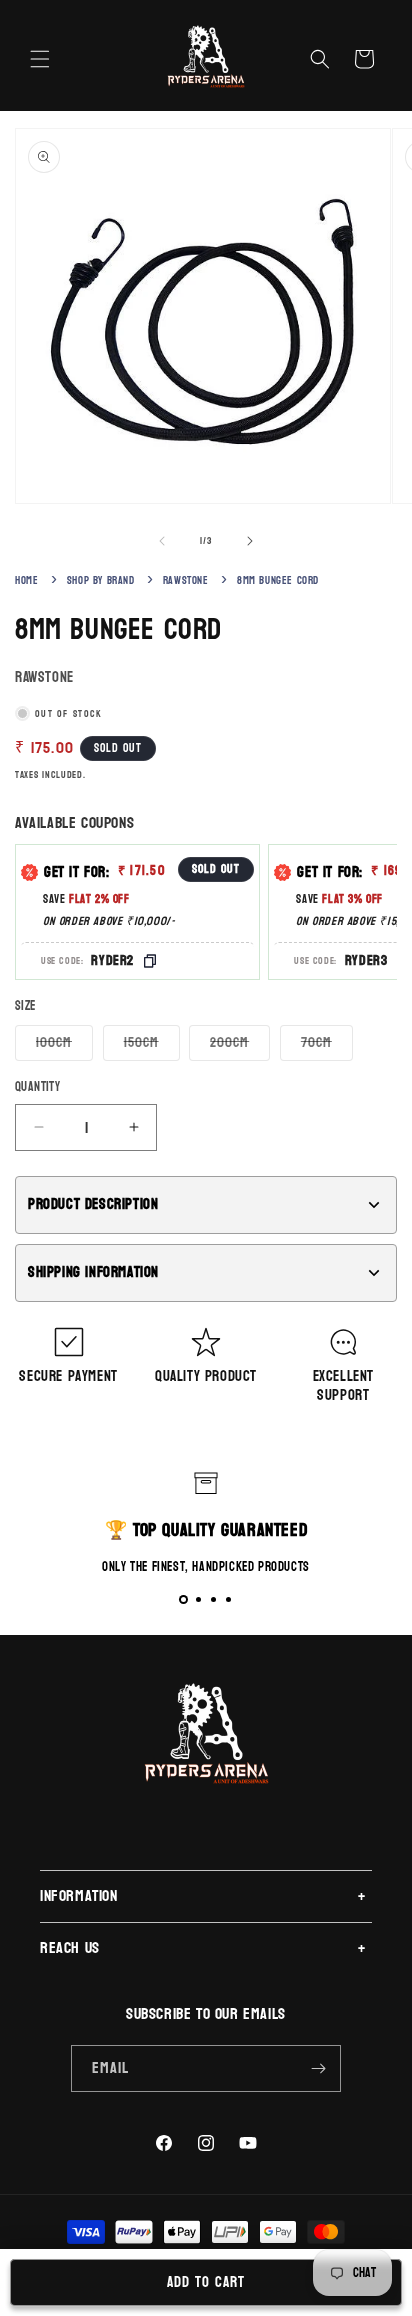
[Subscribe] (318, 2068)
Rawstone (186, 580)
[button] (40, 59)
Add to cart (206, 2282)
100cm (64, 1045)
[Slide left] (162, 541)
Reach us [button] (70, 1947)
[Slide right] (250, 541)
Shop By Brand (101, 580)
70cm (327, 1045)
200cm (240, 1045)
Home (26, 580)
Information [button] (79, 1895)
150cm (152, 1045)
